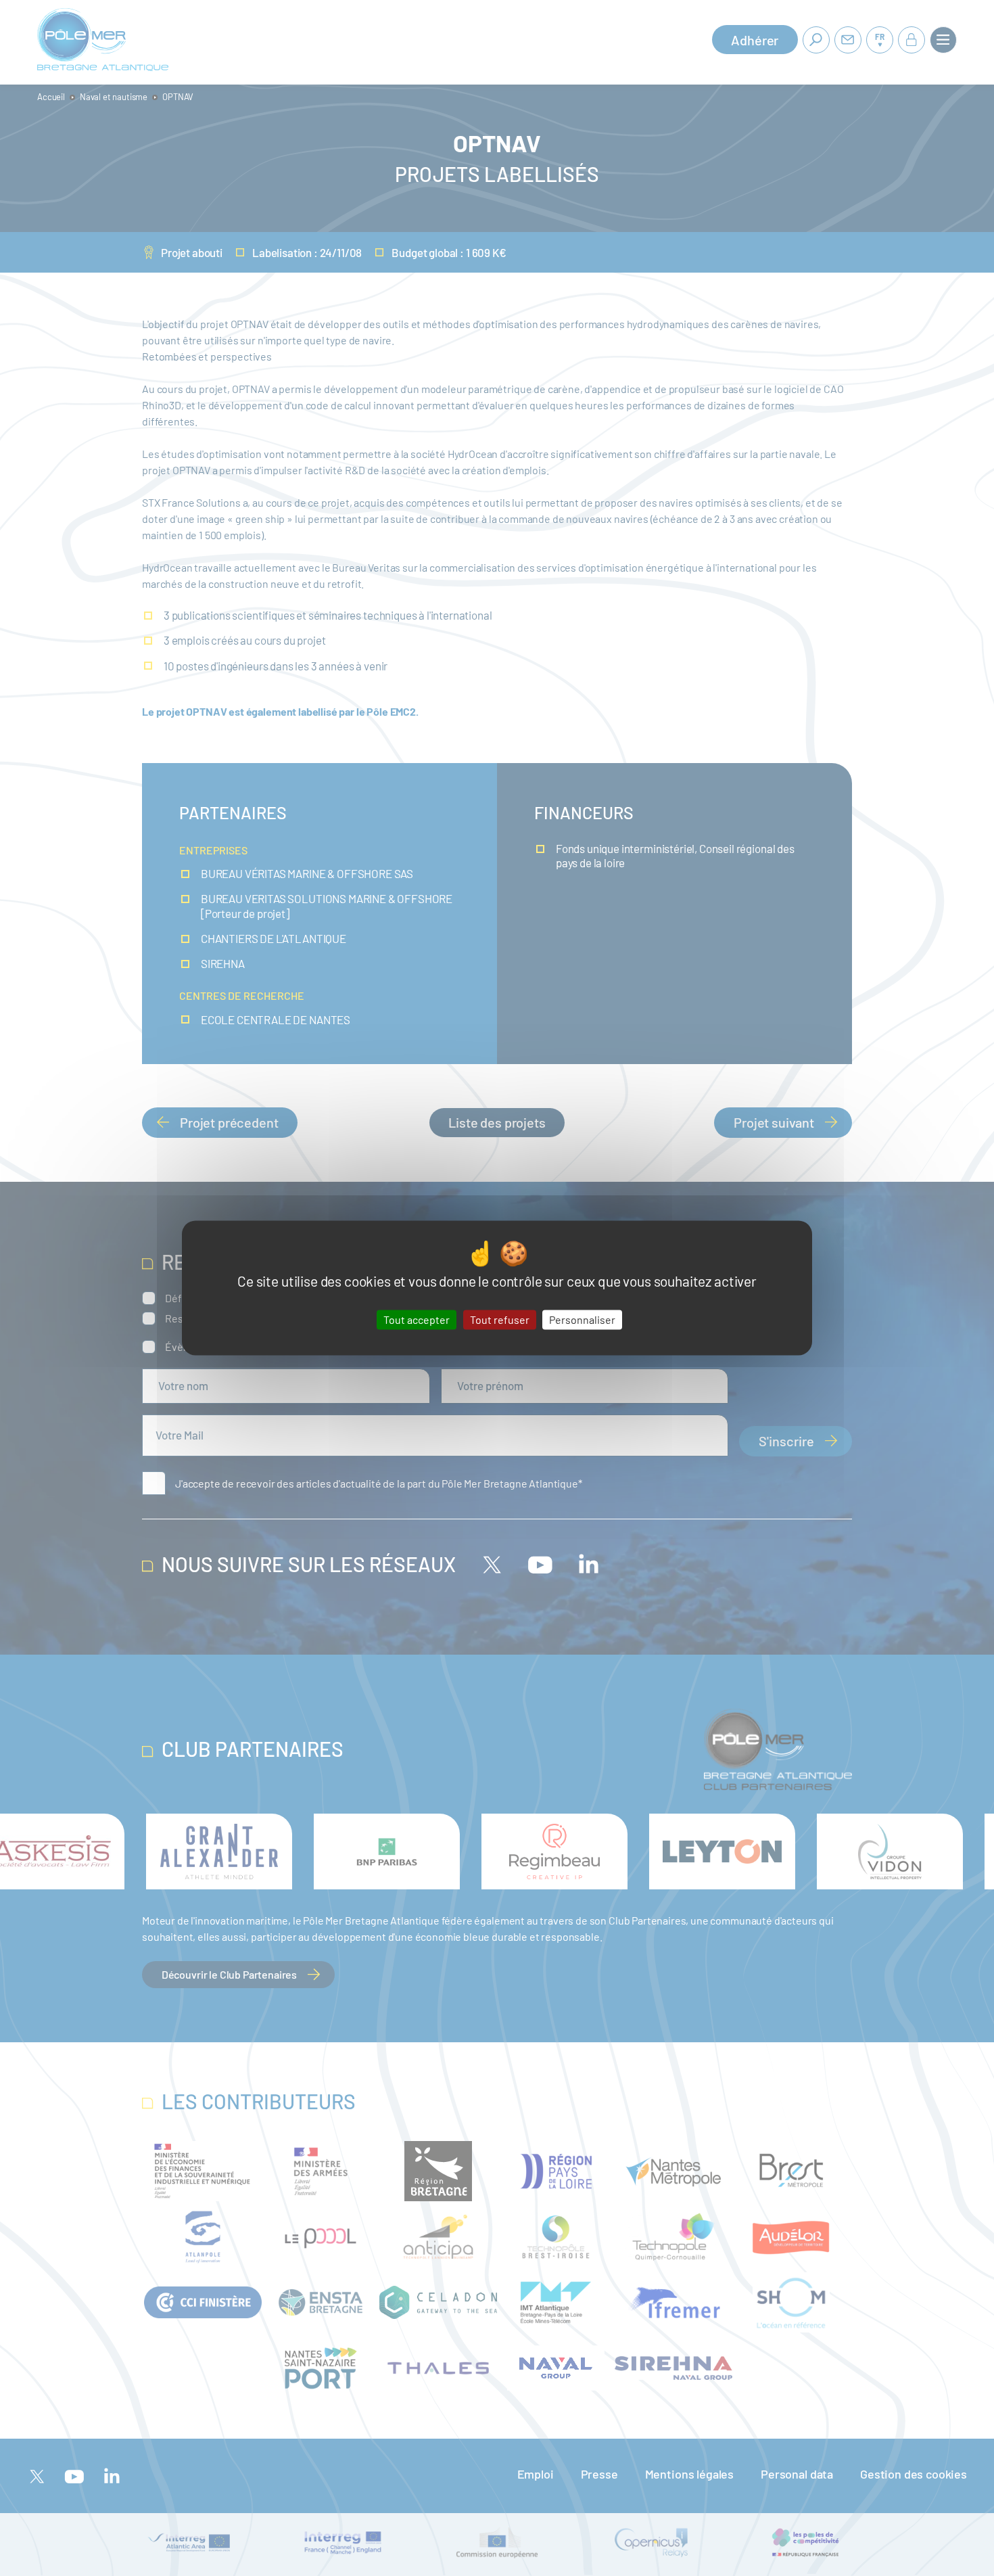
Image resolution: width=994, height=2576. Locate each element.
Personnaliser (582, 1319)
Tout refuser (500, 1319)
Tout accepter (417, 1319)
